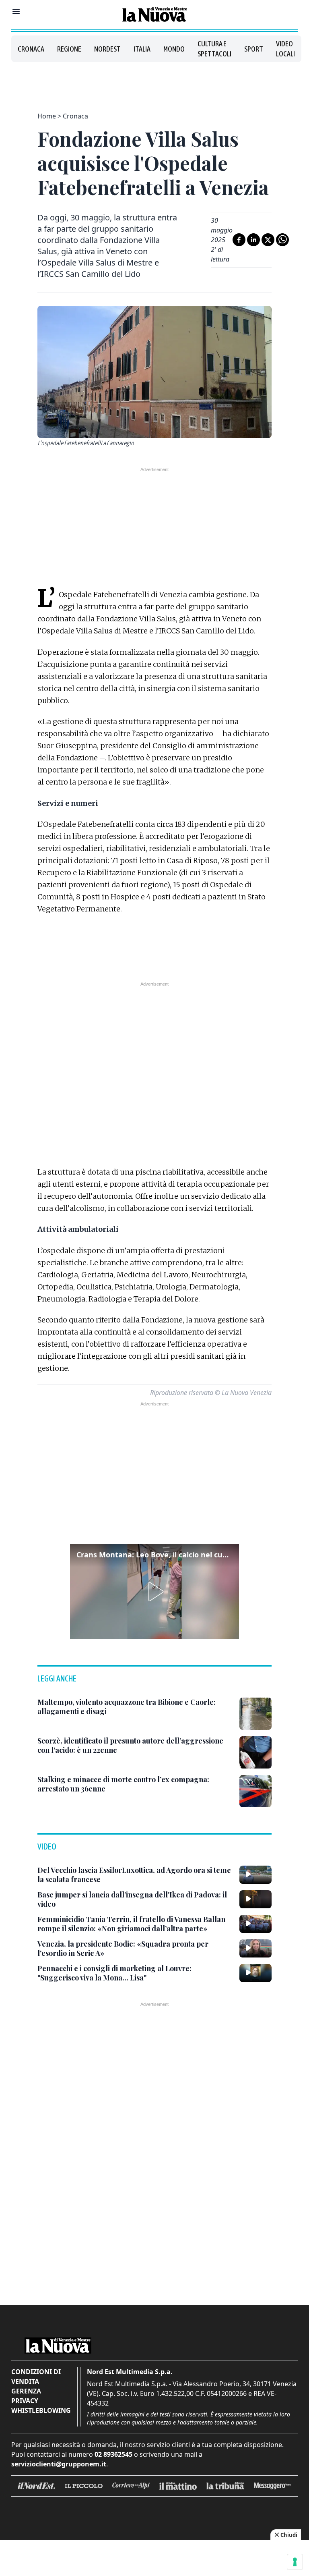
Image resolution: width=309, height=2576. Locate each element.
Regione (69, 49)
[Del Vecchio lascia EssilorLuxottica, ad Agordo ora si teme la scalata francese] (255, 1874)
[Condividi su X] (268, 240)
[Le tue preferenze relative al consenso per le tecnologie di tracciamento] (295, 2562)
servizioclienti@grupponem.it (59, 2464)
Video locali (285, 49)
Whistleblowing (41, 2410)
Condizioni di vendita (36, 2377)
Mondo (174, 49)
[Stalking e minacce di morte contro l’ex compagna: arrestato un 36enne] (255, 1791)
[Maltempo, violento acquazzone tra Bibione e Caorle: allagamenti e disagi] (255, 1714)
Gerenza (26, 2391)
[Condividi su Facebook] (239, 240)
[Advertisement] (154, 82)
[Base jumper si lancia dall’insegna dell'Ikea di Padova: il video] (255, 1899)
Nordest (107, 49)
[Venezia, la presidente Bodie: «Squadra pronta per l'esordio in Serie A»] (255, 1948)
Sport (254, 49)
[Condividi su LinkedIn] (253, 240)
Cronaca (31, 49)
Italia (142, 49)
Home (47, 116)
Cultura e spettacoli (214, 49)
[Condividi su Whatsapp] (282, 240)
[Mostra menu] (16, 11)
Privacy (25, 2401)
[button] (154, 1592)
